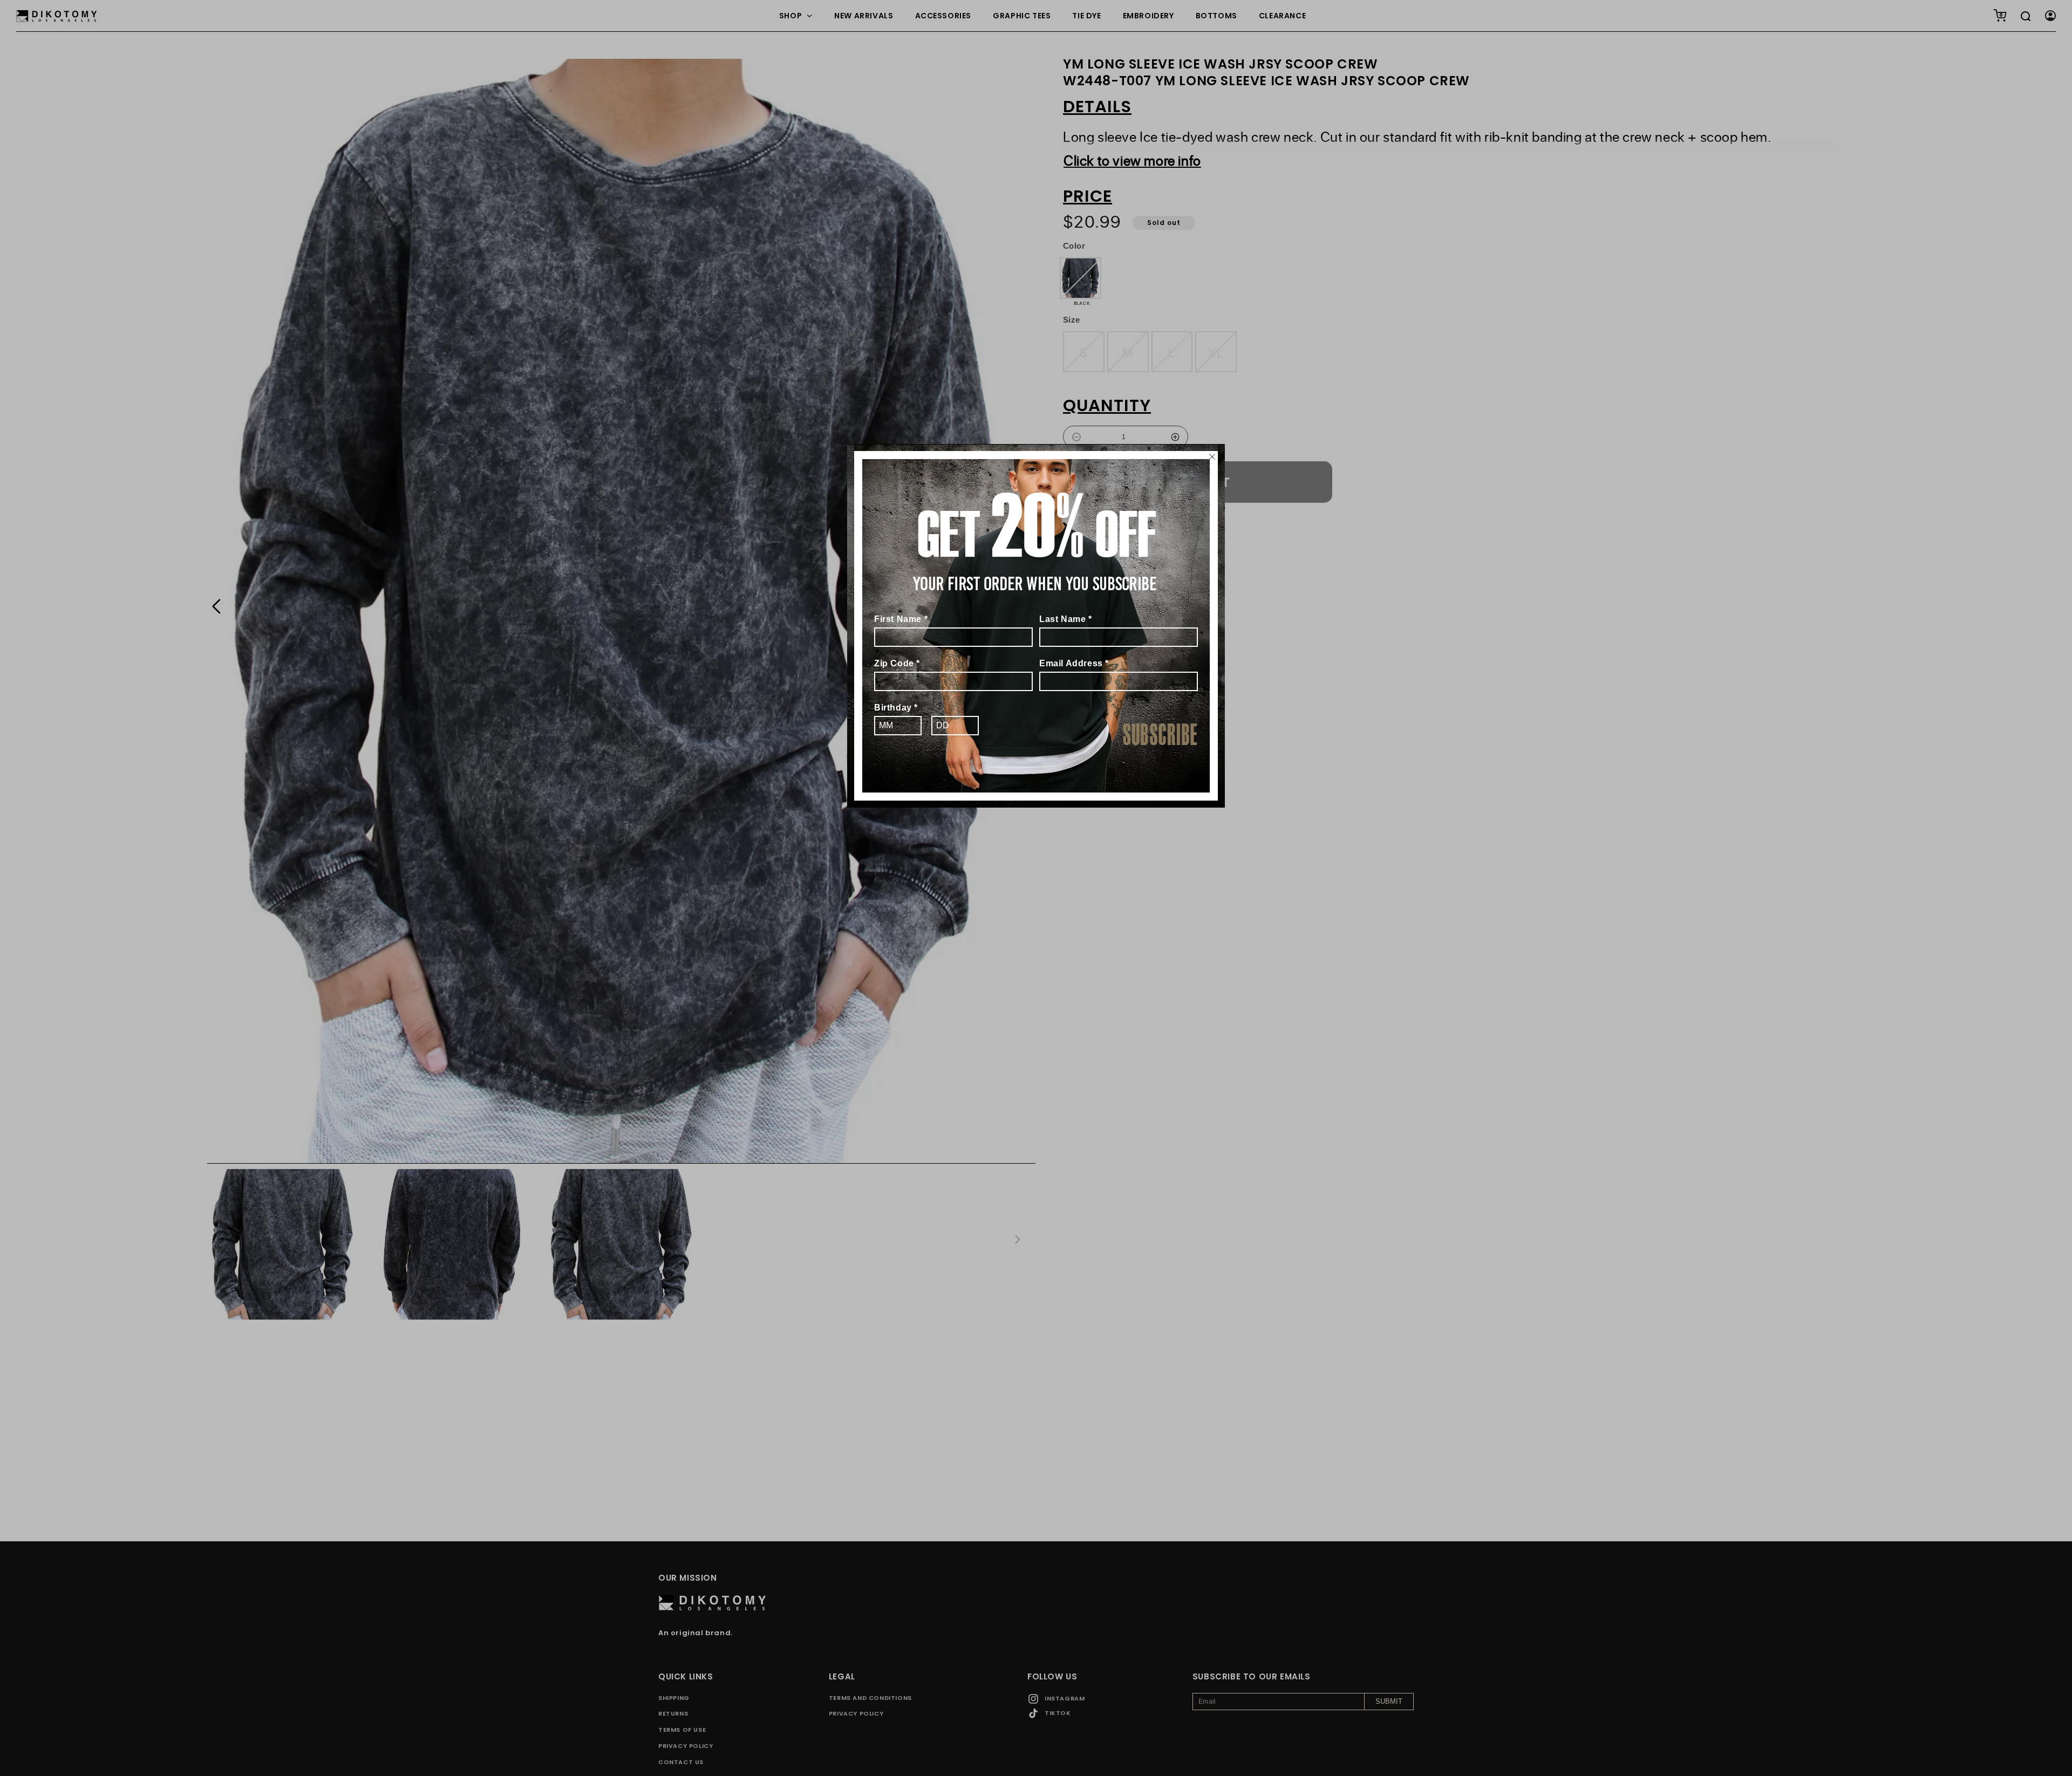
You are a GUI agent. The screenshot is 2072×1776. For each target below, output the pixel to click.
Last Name (1066, 619)
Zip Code (897, 663)
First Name (901, 619)
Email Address (1074, 663)
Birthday (896, 708)
